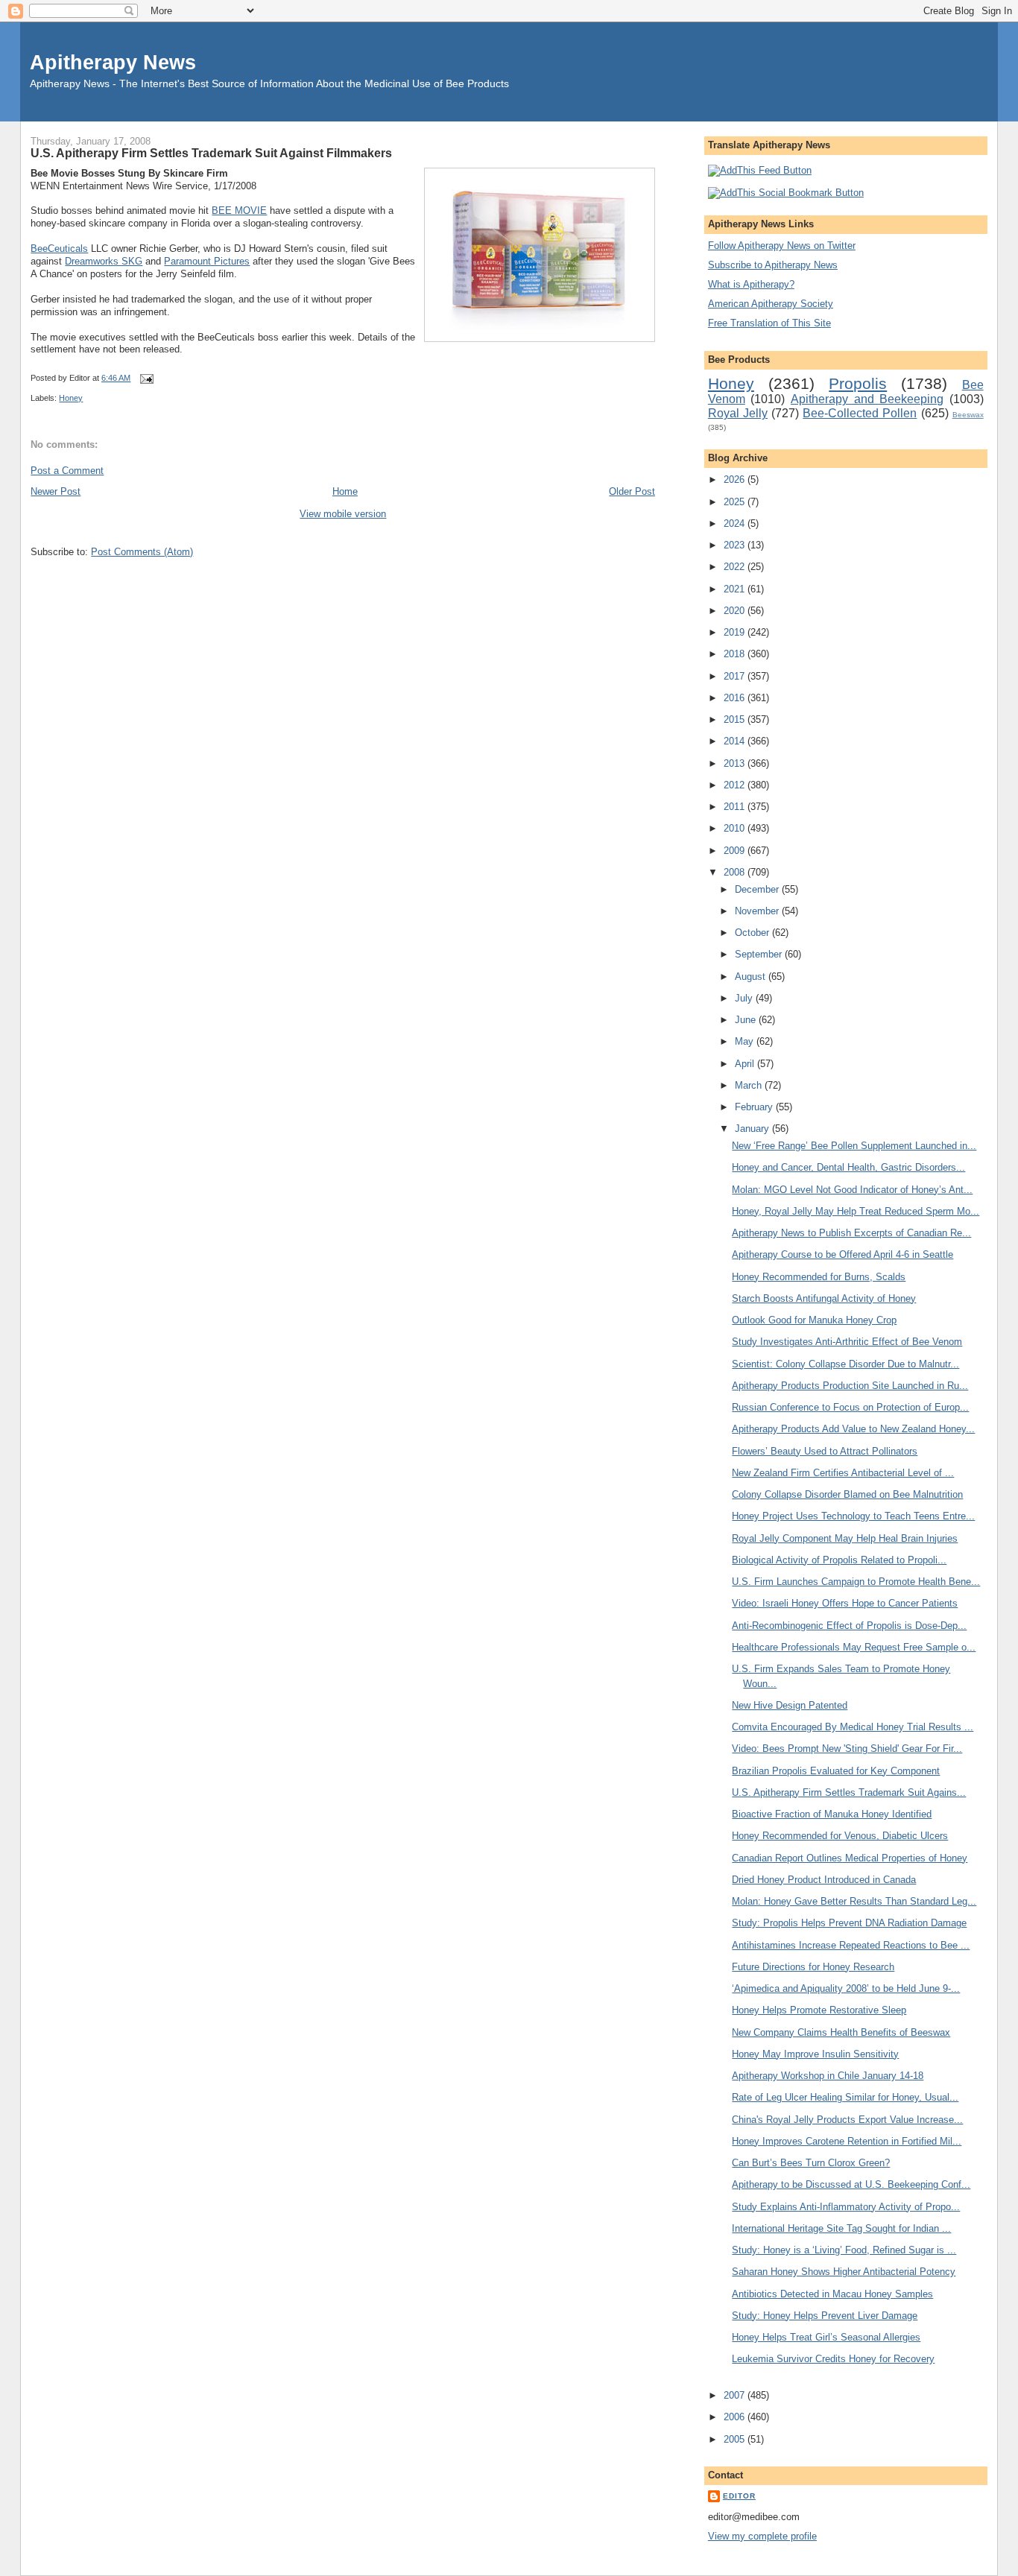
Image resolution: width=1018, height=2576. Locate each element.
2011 (736, 807)
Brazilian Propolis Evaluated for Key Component (836, 1771)
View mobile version (343, 514)
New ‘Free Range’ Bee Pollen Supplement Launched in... (854, 1146)
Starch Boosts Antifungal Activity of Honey (824, 1298)
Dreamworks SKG (104, 261)
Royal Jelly (738, 413)
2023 (736, 545)
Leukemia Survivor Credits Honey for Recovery (833, 2359)
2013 (736, 763)
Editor (739, 2496)
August (752, 977)
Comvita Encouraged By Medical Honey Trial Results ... (853, 1727)
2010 (736, 828)
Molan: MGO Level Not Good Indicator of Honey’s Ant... (852, 1190)
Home (345, 491)
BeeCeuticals (59, 249)
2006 (736, 2417)
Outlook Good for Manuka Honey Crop (814, 1320)
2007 (736, 2395)
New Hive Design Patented (790, 1705)
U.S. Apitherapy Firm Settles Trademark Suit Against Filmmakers (211, 153)
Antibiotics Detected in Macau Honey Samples (832, 2294)
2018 (736, 654)
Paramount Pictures (207, 261)
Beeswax (968, 415)
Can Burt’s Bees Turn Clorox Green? (811, 2163)
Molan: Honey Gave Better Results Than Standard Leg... (854, 1901)
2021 (736, 589)
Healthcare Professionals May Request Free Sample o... (854, 1647)
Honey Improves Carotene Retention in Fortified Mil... (847, 2141)
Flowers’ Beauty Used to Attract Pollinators (825, 1451)
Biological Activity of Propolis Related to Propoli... (839, 1560)
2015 (736, 719)
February (755, 1107)
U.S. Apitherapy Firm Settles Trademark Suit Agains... (849, 1792)
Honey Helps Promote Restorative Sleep (819, 2010)
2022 (736, 567)
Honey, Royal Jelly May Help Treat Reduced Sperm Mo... (856, 1211)
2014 (736, 741)
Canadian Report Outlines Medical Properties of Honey (850, 1858)
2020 (736, 611)
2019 (736, 632)
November (758, 911)
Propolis (858, 383)
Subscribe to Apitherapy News (773, 265)
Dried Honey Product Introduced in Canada (824, 1880)
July (745, 998)
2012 (736, 785)
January (753, 1129)
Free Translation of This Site (769, 323)
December (758, 889)
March (750, 1085)
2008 (736, 872)
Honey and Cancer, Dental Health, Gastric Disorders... (848, 1167)
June (747, 1020)
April (746, 1064)
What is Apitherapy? (751, 284)
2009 (736, 851)
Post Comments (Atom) (142, 552)
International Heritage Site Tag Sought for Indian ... (841, 2228)
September (760, 954)
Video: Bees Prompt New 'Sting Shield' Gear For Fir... (847, 1749)
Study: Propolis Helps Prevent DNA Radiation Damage (849, 1923)
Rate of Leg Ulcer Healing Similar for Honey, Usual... (845, 2097)
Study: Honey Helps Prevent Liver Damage (825, 2316)
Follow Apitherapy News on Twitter (782, 246)
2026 (736, 480)
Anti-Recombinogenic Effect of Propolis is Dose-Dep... (849, 1626)
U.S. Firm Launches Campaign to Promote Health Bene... (856, 1582)
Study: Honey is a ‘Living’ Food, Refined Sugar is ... (844, 2250)
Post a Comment (67, 471)
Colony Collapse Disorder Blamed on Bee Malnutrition (847, 1494)
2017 (736, 676)
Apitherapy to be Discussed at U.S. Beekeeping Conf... (851, 2184)
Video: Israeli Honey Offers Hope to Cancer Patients (845, 1603)
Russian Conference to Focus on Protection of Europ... (850, 1407)
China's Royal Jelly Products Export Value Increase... (847, 2120)
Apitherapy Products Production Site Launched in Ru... (850, 1386)
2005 (736, 2439)
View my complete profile (762, 2536)
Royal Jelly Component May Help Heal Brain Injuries (845, 1538)
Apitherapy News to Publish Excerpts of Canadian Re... (851, 1233)
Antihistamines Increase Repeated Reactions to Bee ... (851, 1945)
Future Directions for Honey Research (813, 1967)
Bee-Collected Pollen (860, 413)
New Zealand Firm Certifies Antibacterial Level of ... (843, 1473)
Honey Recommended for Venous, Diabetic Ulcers (840, 1836)
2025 (736, 502)
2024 (736, 523)
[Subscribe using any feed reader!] (760, 170)
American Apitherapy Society (771, 304)
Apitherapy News (113, 62)
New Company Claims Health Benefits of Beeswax (841, 2032)
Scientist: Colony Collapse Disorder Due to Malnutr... (845, 1364)
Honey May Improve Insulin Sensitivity (815, 2054)
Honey (71, 398)
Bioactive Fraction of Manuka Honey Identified (832, 1814)
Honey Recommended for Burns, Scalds (819, 1277)
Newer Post (56, 491)
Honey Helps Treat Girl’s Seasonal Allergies (826, 2337)
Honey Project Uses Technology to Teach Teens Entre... (853, 1516)
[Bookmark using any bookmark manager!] (786, 193)
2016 (736, 698)
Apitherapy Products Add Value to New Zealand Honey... (853, 1429)
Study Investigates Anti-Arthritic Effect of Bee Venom (847, 1342)
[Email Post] (145, 378)
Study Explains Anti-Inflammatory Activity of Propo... (846, 2207)
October (753, 933)
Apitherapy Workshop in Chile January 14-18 (828, 2076)
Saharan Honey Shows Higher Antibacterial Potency (844, 2272)
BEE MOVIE (239, 211)
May (746, 1041)
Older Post (632, 491)
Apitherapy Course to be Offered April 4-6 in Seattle (842, 1254)
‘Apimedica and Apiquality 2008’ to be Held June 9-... (846, 1988)
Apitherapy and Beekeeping (867, 399)
